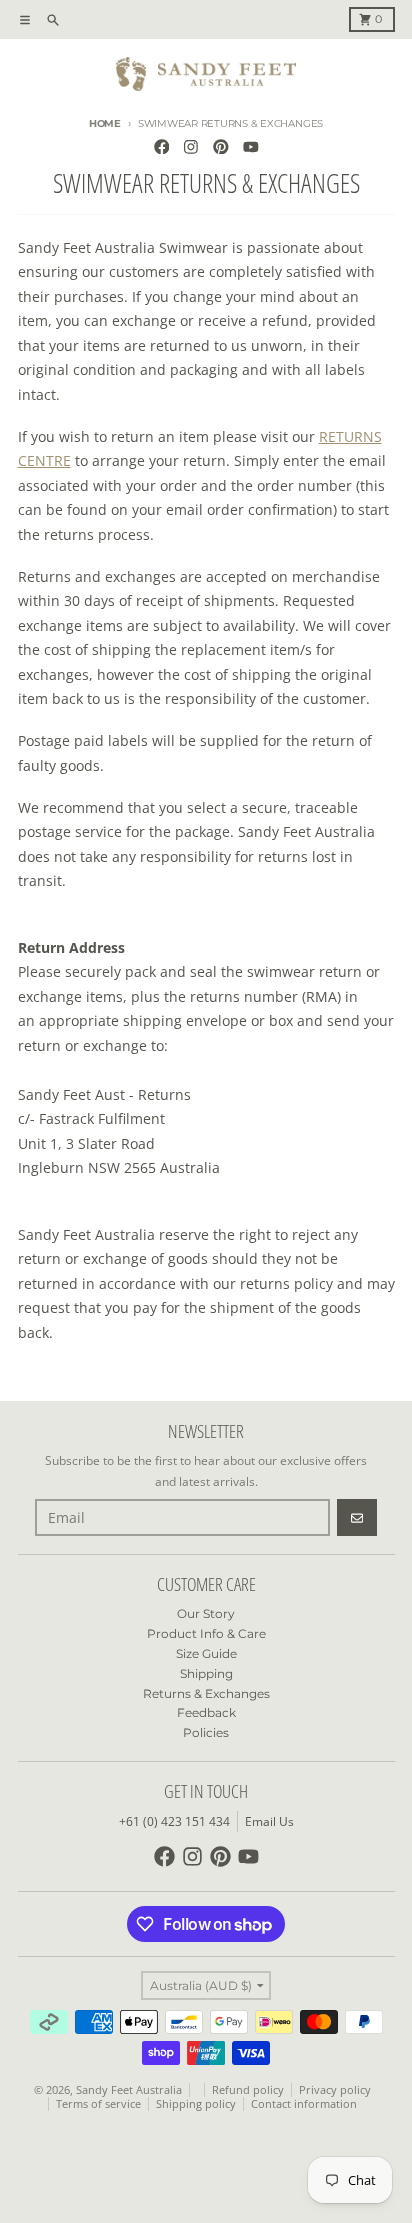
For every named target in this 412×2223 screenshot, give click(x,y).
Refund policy (248, 2090)
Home (105, 123)
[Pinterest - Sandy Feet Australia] (221, 146)
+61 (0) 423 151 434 (174, 1821)
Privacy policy (335, 2090)
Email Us (269, 1821)
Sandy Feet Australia (129, 2090)
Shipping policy (196, 2104)
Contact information (304, 2104)
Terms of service (98, 2104)
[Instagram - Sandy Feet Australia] (191, 146)
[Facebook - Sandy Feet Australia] (161, 146)
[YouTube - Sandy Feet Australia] (250, 146)
